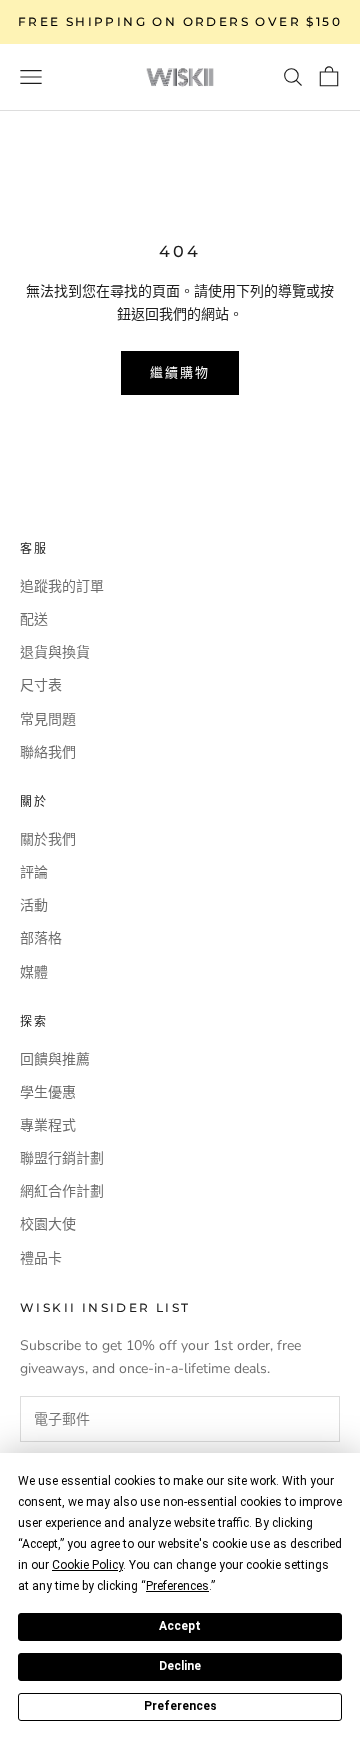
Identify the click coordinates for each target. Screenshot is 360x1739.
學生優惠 (48, 1092)
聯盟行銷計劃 (62, 1158)
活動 (34, 905)
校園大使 (48, 1224)
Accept (180, 1626)
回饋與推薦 (55, 1059)
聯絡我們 (48, 752)
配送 (34, 619)
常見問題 (48, 719)
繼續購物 (180, 372)
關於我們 (48, 839)
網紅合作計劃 (62, 1191)
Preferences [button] (177, 1586)
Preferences (180, 1706)
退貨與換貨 (55, 652)
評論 (34, 872)
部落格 (41, 938)
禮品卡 (41, 1258)
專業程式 (48, 1125)
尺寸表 (41, 685)
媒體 (34, 972)
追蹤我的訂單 (62, 586)
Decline (180, 1666)
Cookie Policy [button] (87, 1565)
